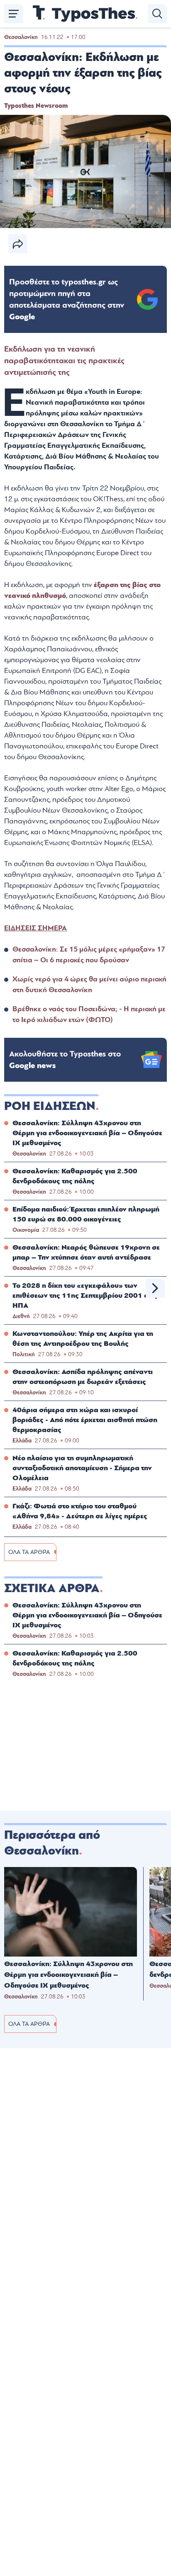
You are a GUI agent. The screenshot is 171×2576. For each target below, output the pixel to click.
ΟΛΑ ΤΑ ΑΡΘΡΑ (29, 1552)
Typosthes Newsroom (36, 106)
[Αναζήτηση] (157, 14)
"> (67, 299)
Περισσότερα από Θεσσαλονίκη (52, 1843)
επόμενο (155, 1288)
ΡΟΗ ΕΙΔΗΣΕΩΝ (50, 1106)
